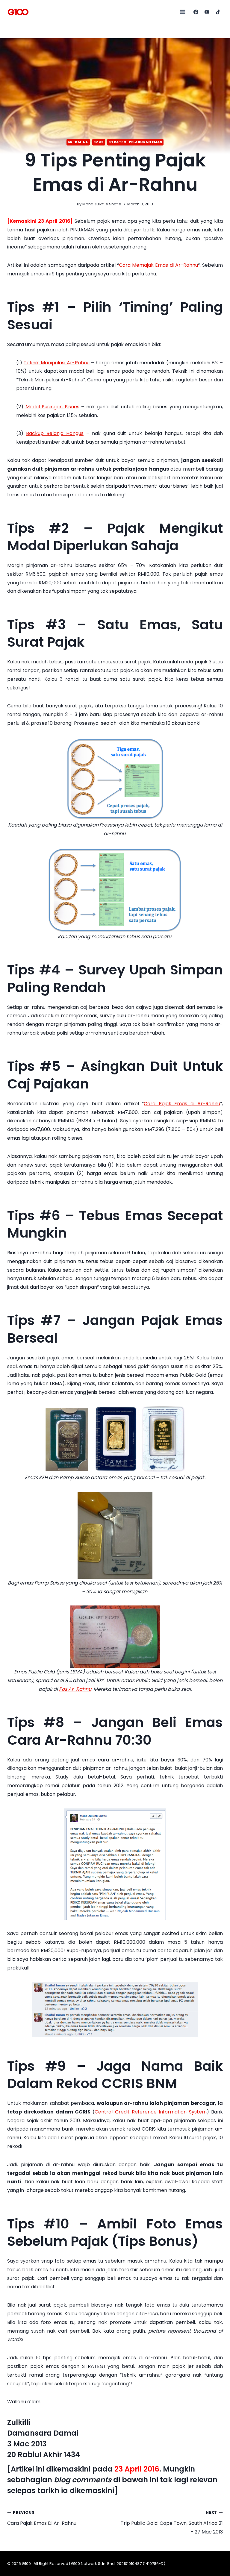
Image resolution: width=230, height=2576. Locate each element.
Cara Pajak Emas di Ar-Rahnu (182, 1104)
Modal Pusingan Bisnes (52, 407)
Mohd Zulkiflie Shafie (102, 204)
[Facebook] (196, 12)
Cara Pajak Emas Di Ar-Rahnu (42, 2518)
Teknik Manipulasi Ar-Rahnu (57, 363)
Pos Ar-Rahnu (75, 1689)
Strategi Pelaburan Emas (135, 142)
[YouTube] (207, 12)
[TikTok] (218, 12)
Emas (99, 142)
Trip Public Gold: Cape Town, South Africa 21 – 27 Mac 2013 (172, 2523)
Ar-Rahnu (78, 142)
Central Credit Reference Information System (150, 2112)
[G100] (18, 12)
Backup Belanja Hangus (55, 433)
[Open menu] (183, 12)
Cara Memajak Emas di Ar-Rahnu (158, 265)
